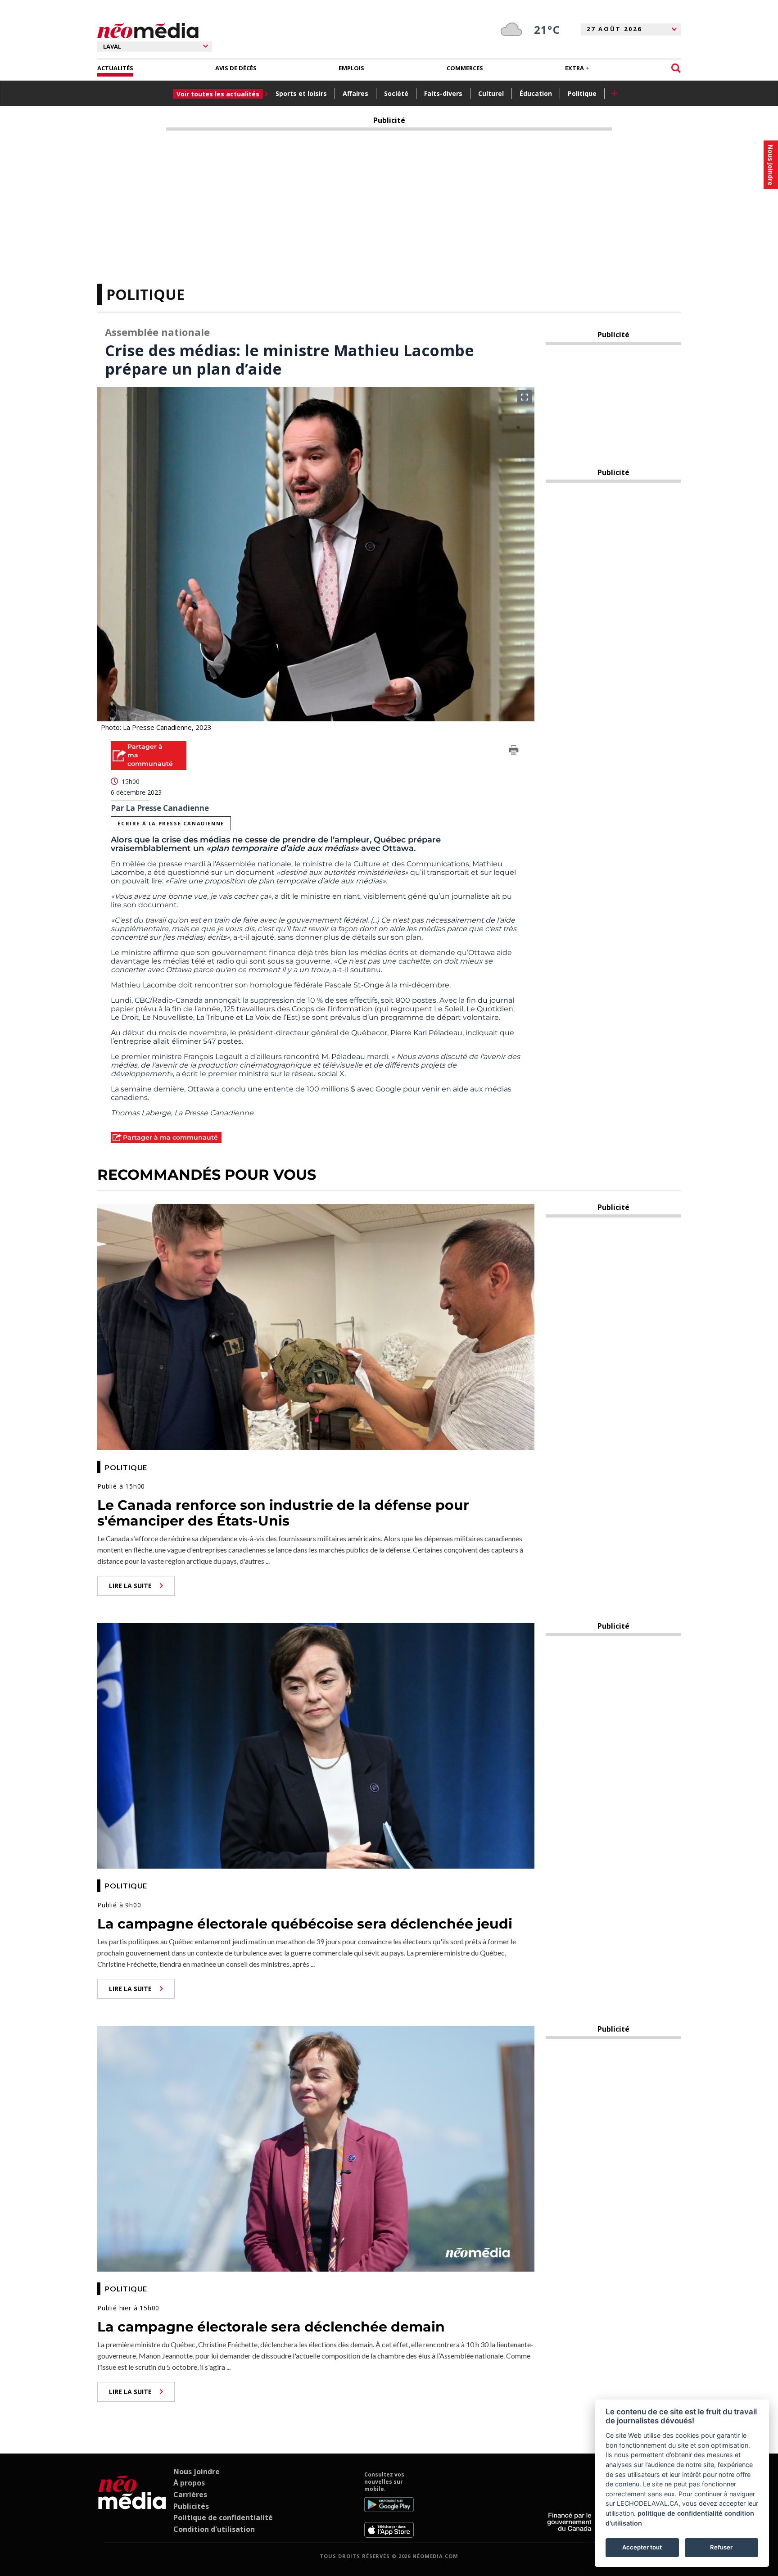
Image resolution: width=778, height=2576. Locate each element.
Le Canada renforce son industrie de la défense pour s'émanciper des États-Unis (283, 1513)
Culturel (491, 93)
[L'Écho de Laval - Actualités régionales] (148, 31)
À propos (189, 2483)
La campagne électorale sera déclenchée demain (271, 2327)
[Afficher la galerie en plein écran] (525, 397)
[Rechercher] (676, 68)
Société (396, 93)
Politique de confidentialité (223, 2517)
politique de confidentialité (680, 2513)
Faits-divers (443, 93)
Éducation (536, 93)
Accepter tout (642, 2547)
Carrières (190, 2495)
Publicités (191, 2506)
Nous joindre (197, 2472)
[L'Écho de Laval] (132, 2504)
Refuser (721, 2547)
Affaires (355, 93)
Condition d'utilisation (214, 2529)
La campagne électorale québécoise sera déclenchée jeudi (305, 1924)
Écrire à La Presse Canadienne (171, 823)
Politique (582, 93)
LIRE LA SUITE (130, 1586)
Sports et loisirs (301, 93)
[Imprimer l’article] (514, 752)
